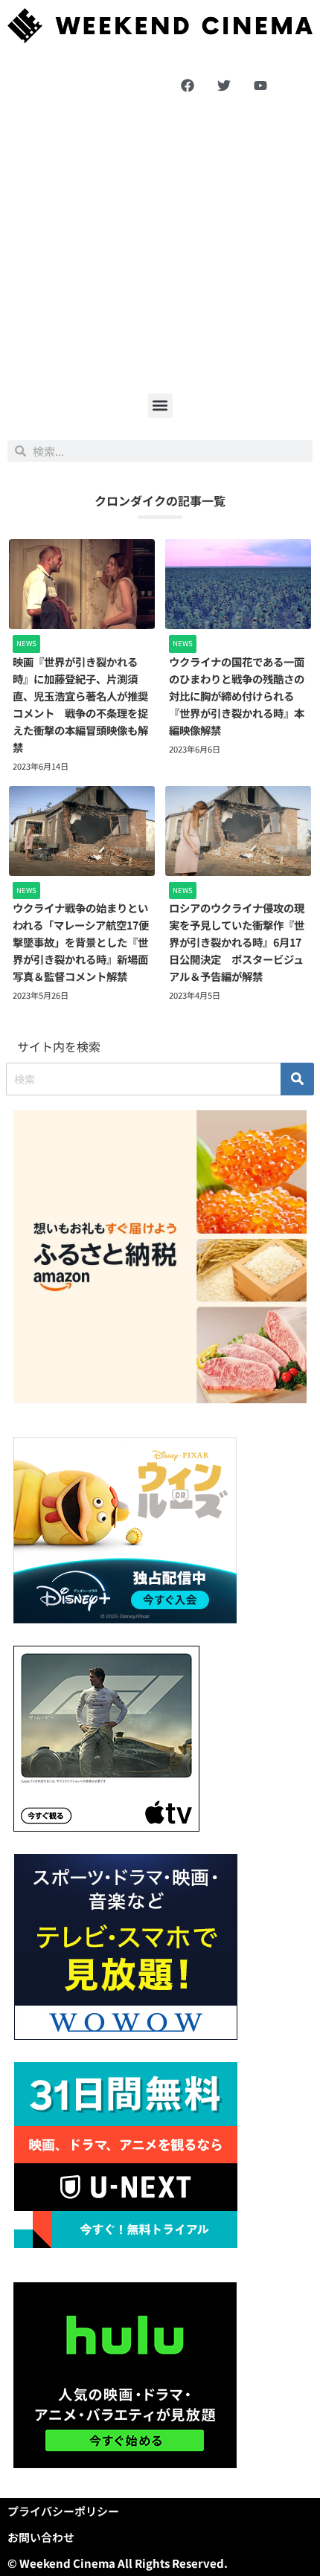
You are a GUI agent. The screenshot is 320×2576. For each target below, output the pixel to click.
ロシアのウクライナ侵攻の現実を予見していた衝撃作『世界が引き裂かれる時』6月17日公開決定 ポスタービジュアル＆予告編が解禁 (237, 942)
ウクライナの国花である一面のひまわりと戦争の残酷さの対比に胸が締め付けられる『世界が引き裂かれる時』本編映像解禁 (237, 696)
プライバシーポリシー (63, 2511)
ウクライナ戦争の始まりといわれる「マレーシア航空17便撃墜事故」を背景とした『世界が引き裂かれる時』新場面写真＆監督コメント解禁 (81, 942)
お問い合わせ (41, 2537)
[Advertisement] (160, 246)
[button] (160, 406)
